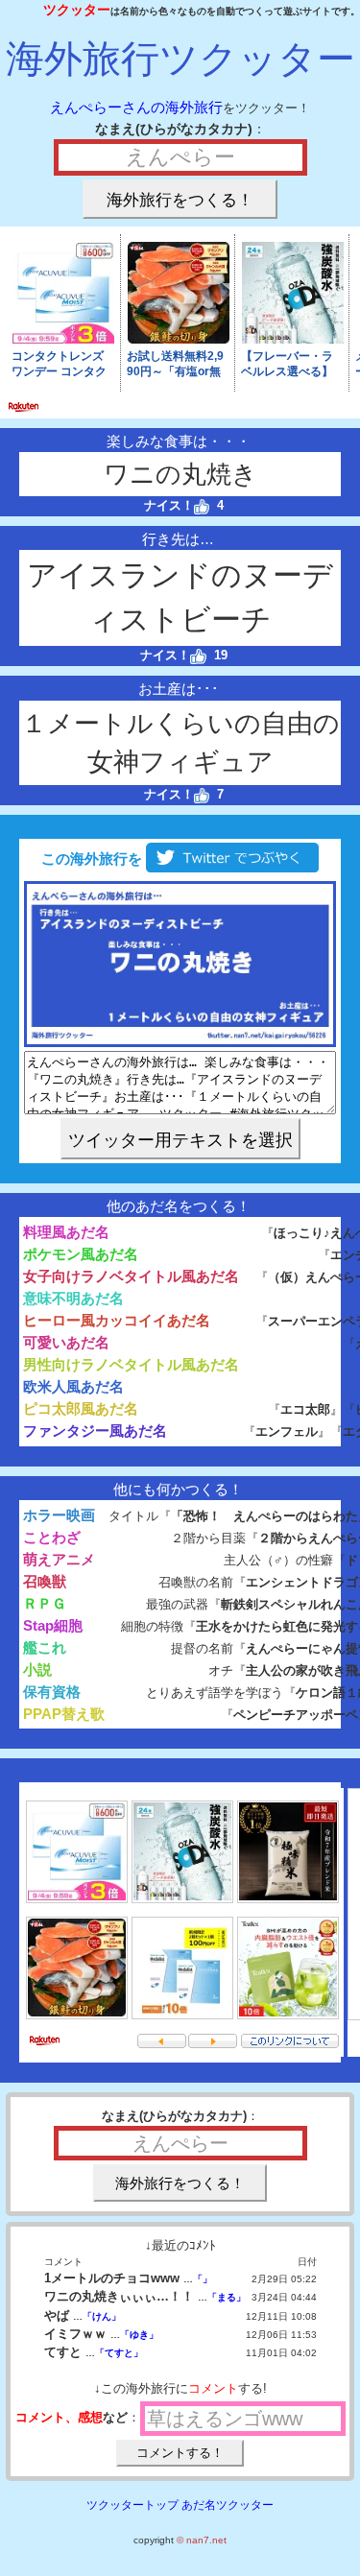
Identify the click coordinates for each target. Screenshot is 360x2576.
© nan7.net (202, 2540)
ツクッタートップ (132, 2505)
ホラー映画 (59, 1515)
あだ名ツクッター (228, 2505)
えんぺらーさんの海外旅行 (136, 107)
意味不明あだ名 (73, 1298)
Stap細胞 (53, 1625)
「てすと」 (119, 2353)
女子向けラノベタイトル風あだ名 (131, 1276)
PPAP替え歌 (64, 1714)
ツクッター (77, 10)
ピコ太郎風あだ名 (81, 1408)
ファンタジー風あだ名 (95, 1431)
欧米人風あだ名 (73, 1386)
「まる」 (227, 2297)
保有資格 (52, 1692)
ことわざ (52, 1537)
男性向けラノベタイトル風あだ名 (131, 1364)
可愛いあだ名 (66, 1342)
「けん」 (102, 2316)
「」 (203, 2279)
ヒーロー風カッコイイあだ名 (117, 1320)
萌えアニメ (59, 1559)
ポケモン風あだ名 (81, 1254)
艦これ (45, 1647)
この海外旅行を (90, 859)
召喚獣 (45, 1581)
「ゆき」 (139, 2335)
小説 (37, 1670)
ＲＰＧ (45, 1603)
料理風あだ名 (66, 1232)
